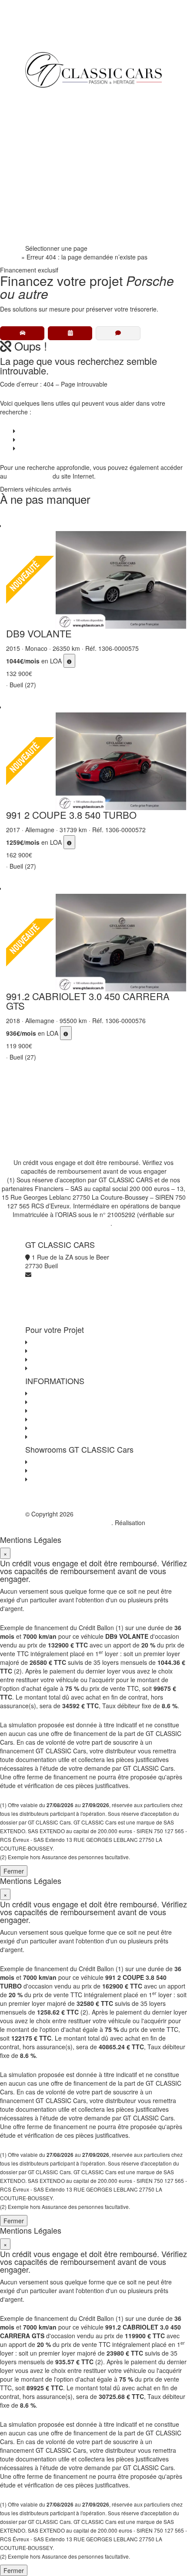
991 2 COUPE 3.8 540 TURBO (71, 815)
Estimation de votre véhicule (68, 1368)
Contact (28, 448)
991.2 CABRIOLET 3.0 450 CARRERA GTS (88, 1001)
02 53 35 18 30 (53, 218)
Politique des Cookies (59, 1419)
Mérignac (42, 1470)
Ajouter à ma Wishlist (16, 518)
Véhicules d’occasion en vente (58, 431)
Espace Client (51, 200)
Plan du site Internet (57, 1437)
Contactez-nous (51, 1393)
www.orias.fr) (93, 1223)
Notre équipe (50, 183)
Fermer (14, 1871)
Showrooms (48, 166)
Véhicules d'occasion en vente (70, 1342)
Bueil (36, 1462)
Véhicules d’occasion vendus (56, 440)
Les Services (47, 1351)
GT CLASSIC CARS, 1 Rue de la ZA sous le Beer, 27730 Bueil (92, 1518)
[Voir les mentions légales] (69, 661)
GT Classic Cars (64, 96)
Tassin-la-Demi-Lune (58, 1479)
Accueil (10, 257)
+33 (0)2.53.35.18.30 (54, 39)
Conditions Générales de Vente (72, 1402)
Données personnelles (60, 1411)
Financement (50, 131)
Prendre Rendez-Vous (62, 235)
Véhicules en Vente (58, 114)
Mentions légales (52, 1428)
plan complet (32, 476)
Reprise (42, 148)
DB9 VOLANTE (39, 633)
